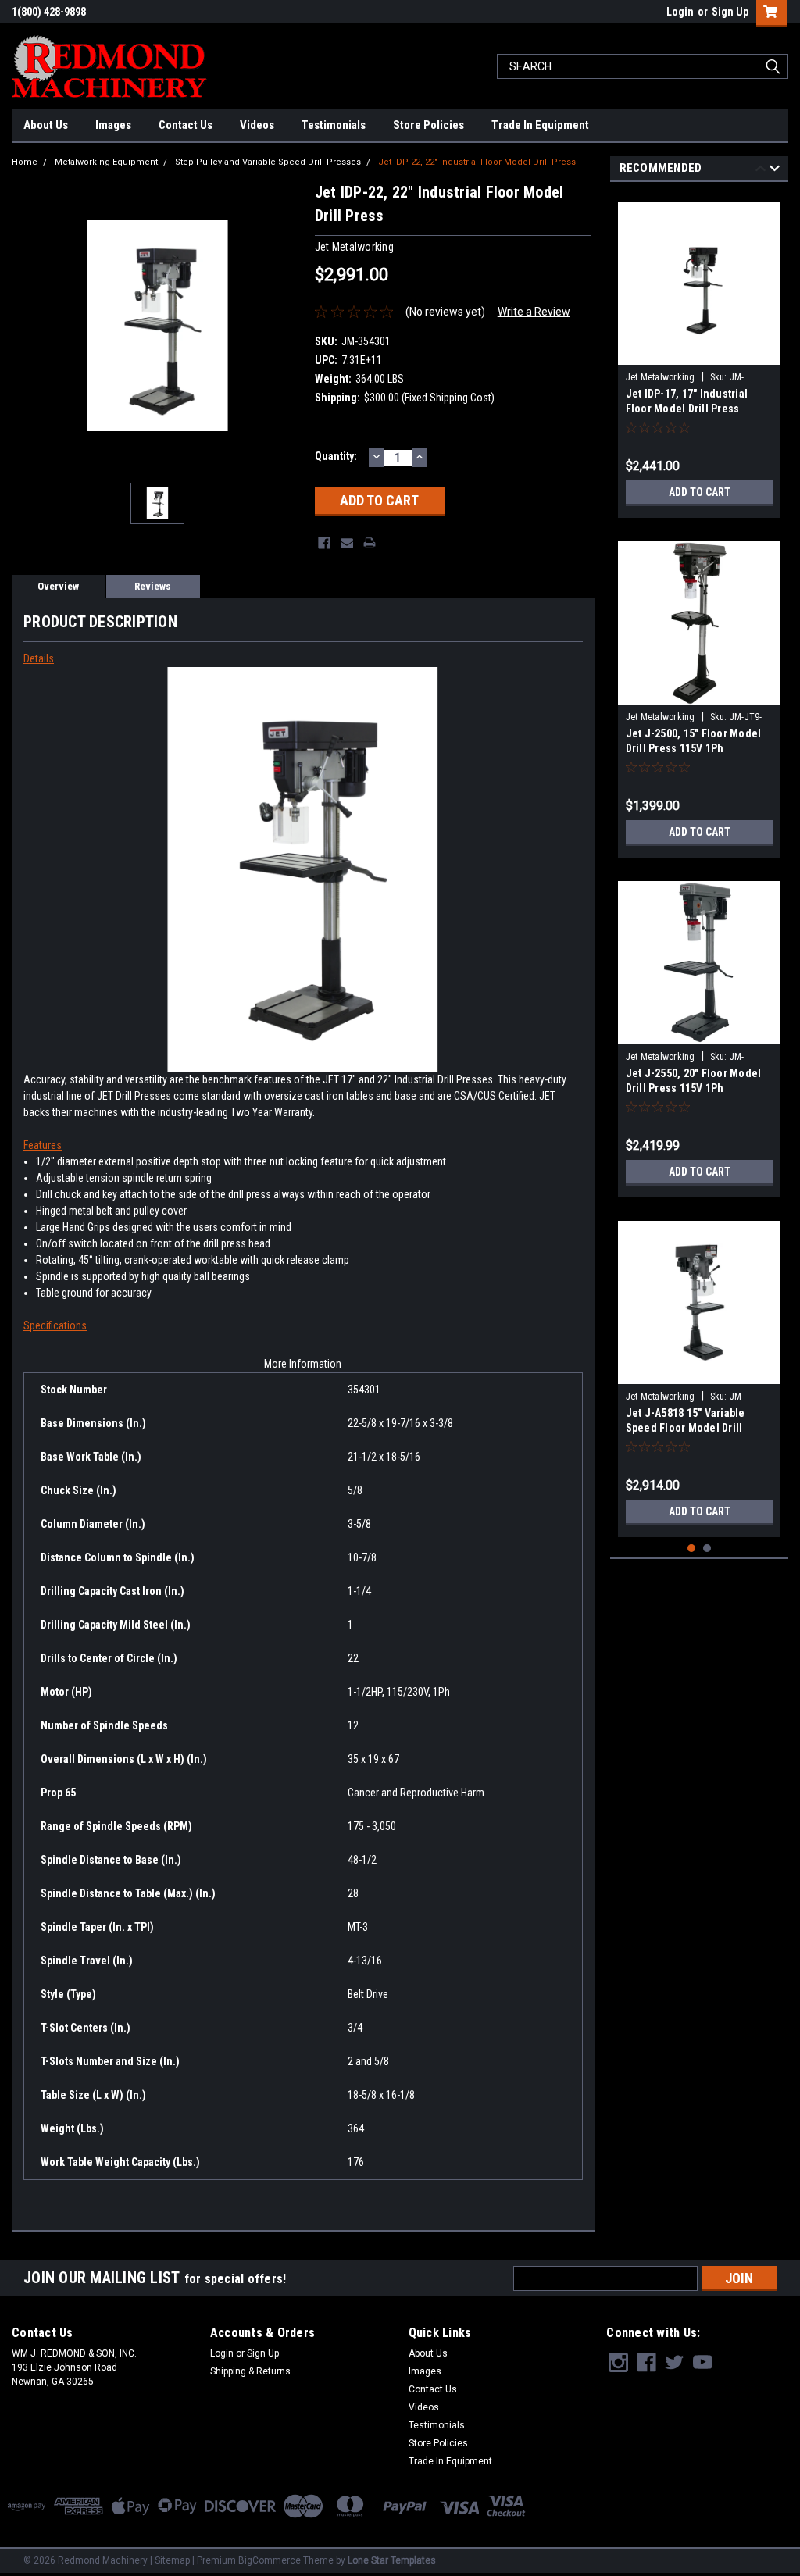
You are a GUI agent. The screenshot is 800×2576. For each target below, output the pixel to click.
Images (113, 125)
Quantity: (336, 456)
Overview (58, 586)
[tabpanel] (700, 354)
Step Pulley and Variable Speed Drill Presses (268, 162)
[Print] (370, 543)
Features (43, 1145)
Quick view (699, 353)
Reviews (153, 586)
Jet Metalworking (661, 377)
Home (25, 162)
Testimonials (334, 125)
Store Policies (429, 125)
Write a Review (534, 312)
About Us (46, 125)
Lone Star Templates (392, 2560)
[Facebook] (324, 543)
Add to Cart (700, 492)
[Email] (347, 543)
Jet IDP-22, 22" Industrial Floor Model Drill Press (477, 162)
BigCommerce (270, 2560)
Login (680, 12)
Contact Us (186, 125)
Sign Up (730, 12)
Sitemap (172, 2560)
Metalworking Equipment (106, 162)
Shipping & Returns (250, 2371)
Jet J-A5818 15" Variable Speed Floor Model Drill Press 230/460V (686, 1428)
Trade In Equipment (540, 125)
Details (39, 658)
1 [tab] (692, 1548)
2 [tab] (707, 1548)
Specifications (55, 1325)
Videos (257, 125)
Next (775, 171)
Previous (761, 171)
